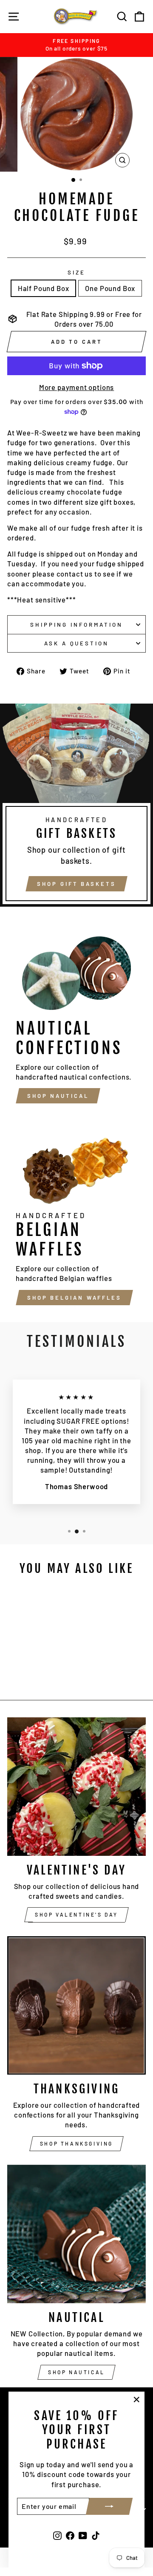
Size (76, 272)
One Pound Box (110, 288)
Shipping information (76, 625)
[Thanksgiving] (76, 2005)
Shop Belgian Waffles (74, 1298)
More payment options (77, 387)
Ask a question (77, 643)
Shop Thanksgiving (76, 2143)
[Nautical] (76, 2234)
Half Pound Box (44, 288)
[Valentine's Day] (76, 1787)
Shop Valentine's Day (76, 1914)
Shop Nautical (58, 1096)
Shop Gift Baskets (76, 884)
